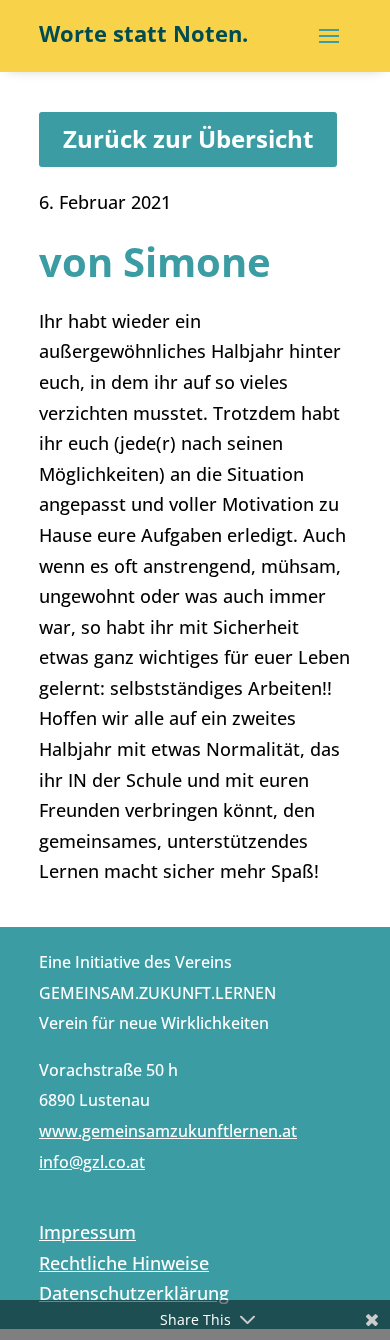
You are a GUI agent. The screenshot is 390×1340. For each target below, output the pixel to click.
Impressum (87, 1232)
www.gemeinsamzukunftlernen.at (168, 1131)
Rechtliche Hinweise (124, 1263)
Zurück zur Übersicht (188, 138)
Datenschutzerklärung (134, 1293)
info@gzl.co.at (92, 1162)
